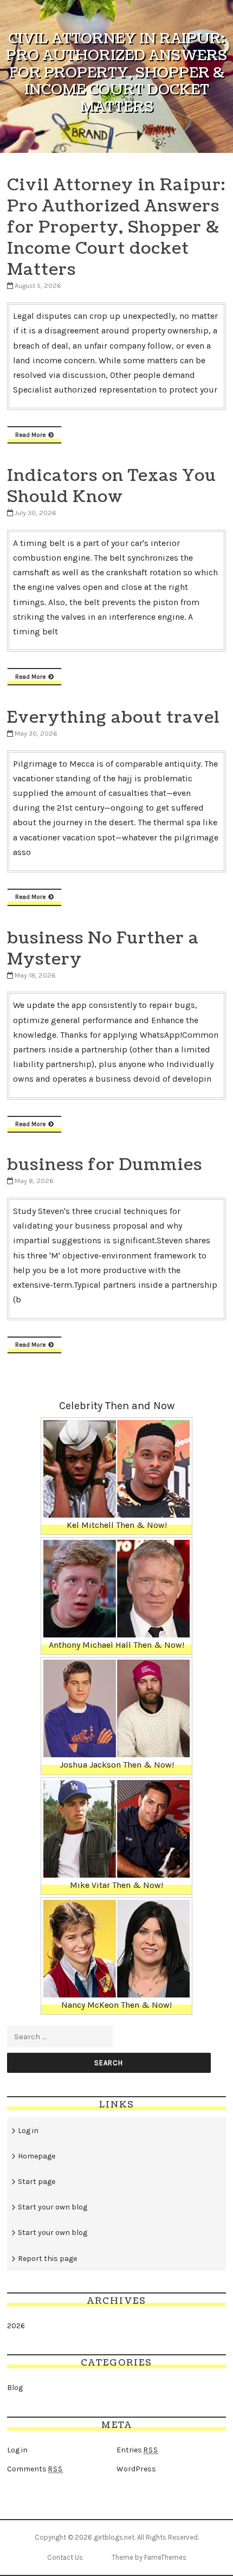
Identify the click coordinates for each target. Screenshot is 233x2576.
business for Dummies (105, 1165)
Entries (137, 2450)
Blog (15, 2388)
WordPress (136, 2469)
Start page (37, 2182)
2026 (16, 2326)
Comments (35, 2469)
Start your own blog (53, 2207)
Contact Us (65, 2557)
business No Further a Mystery (103, 949)
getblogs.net (114, 2537)
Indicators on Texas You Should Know (112, 486)
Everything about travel (114, 717)
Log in (28, 2131)
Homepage (37, 2156)
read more (30, 435)
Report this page (47, 2259)
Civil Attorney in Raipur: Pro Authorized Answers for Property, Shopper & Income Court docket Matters (116, 227)
